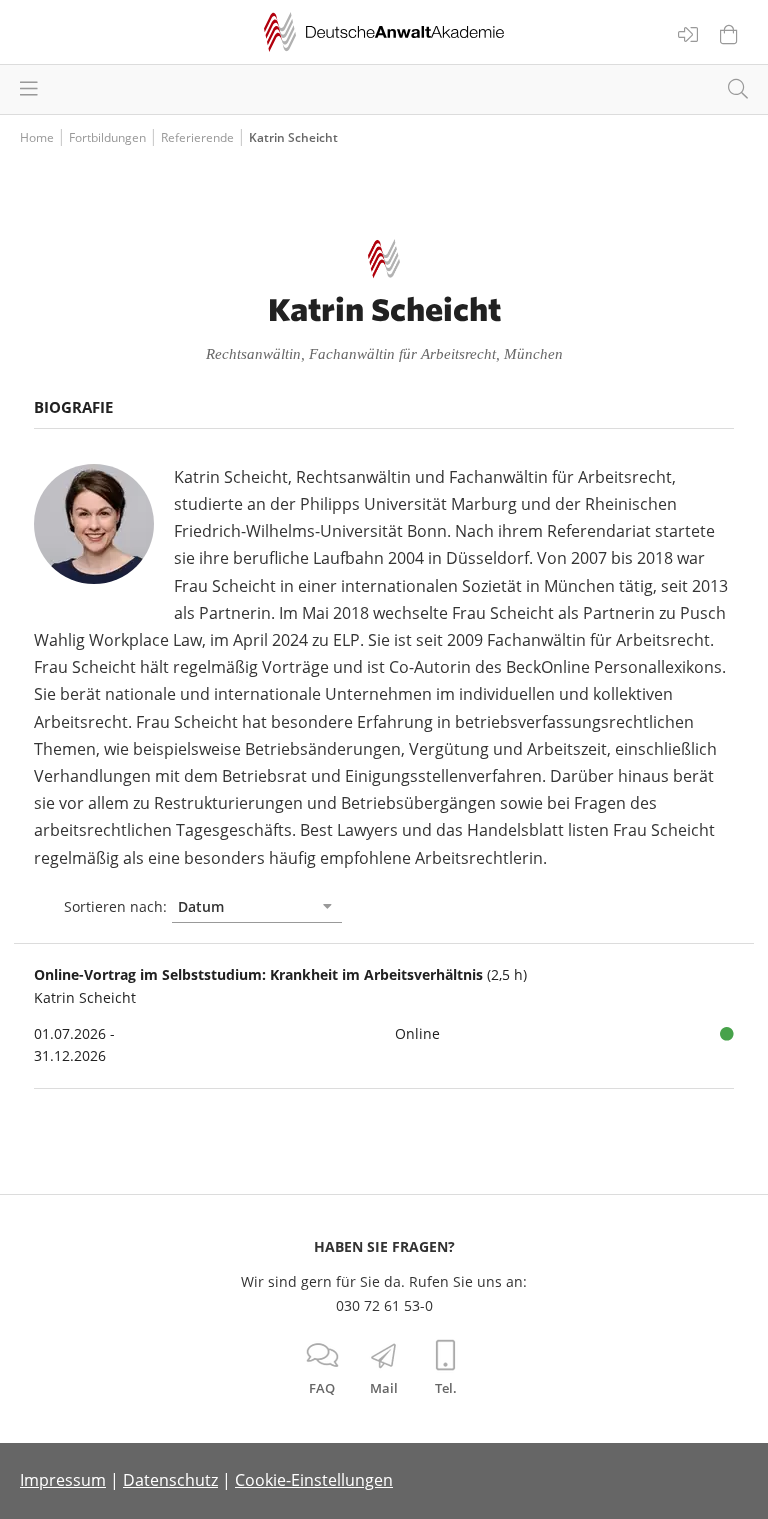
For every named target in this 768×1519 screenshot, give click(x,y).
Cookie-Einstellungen (314, 1480)
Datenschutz (170, 1480)
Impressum (63, 1480)
